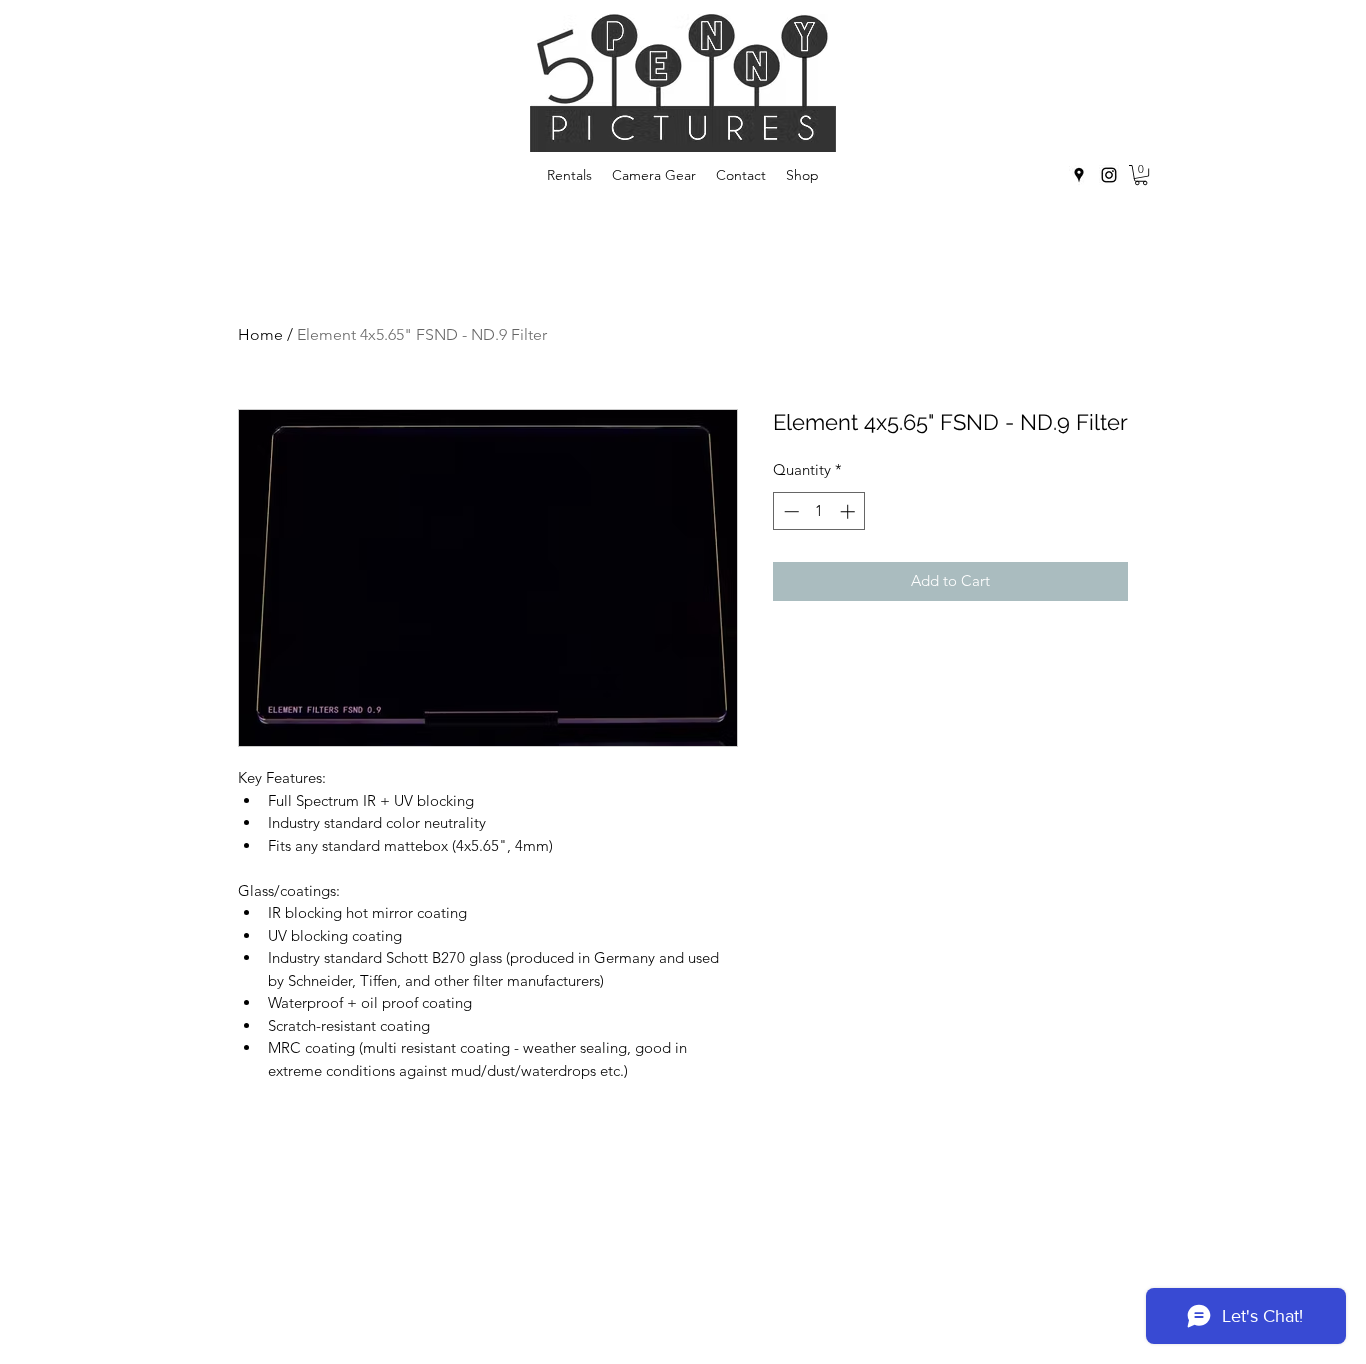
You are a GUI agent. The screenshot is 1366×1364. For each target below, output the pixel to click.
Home (260, 334)
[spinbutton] (819, 511)
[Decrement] (789, 511)
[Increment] (849, 511)
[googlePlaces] (1079, 175)
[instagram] (1109, 175)
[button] (1141, 175)
